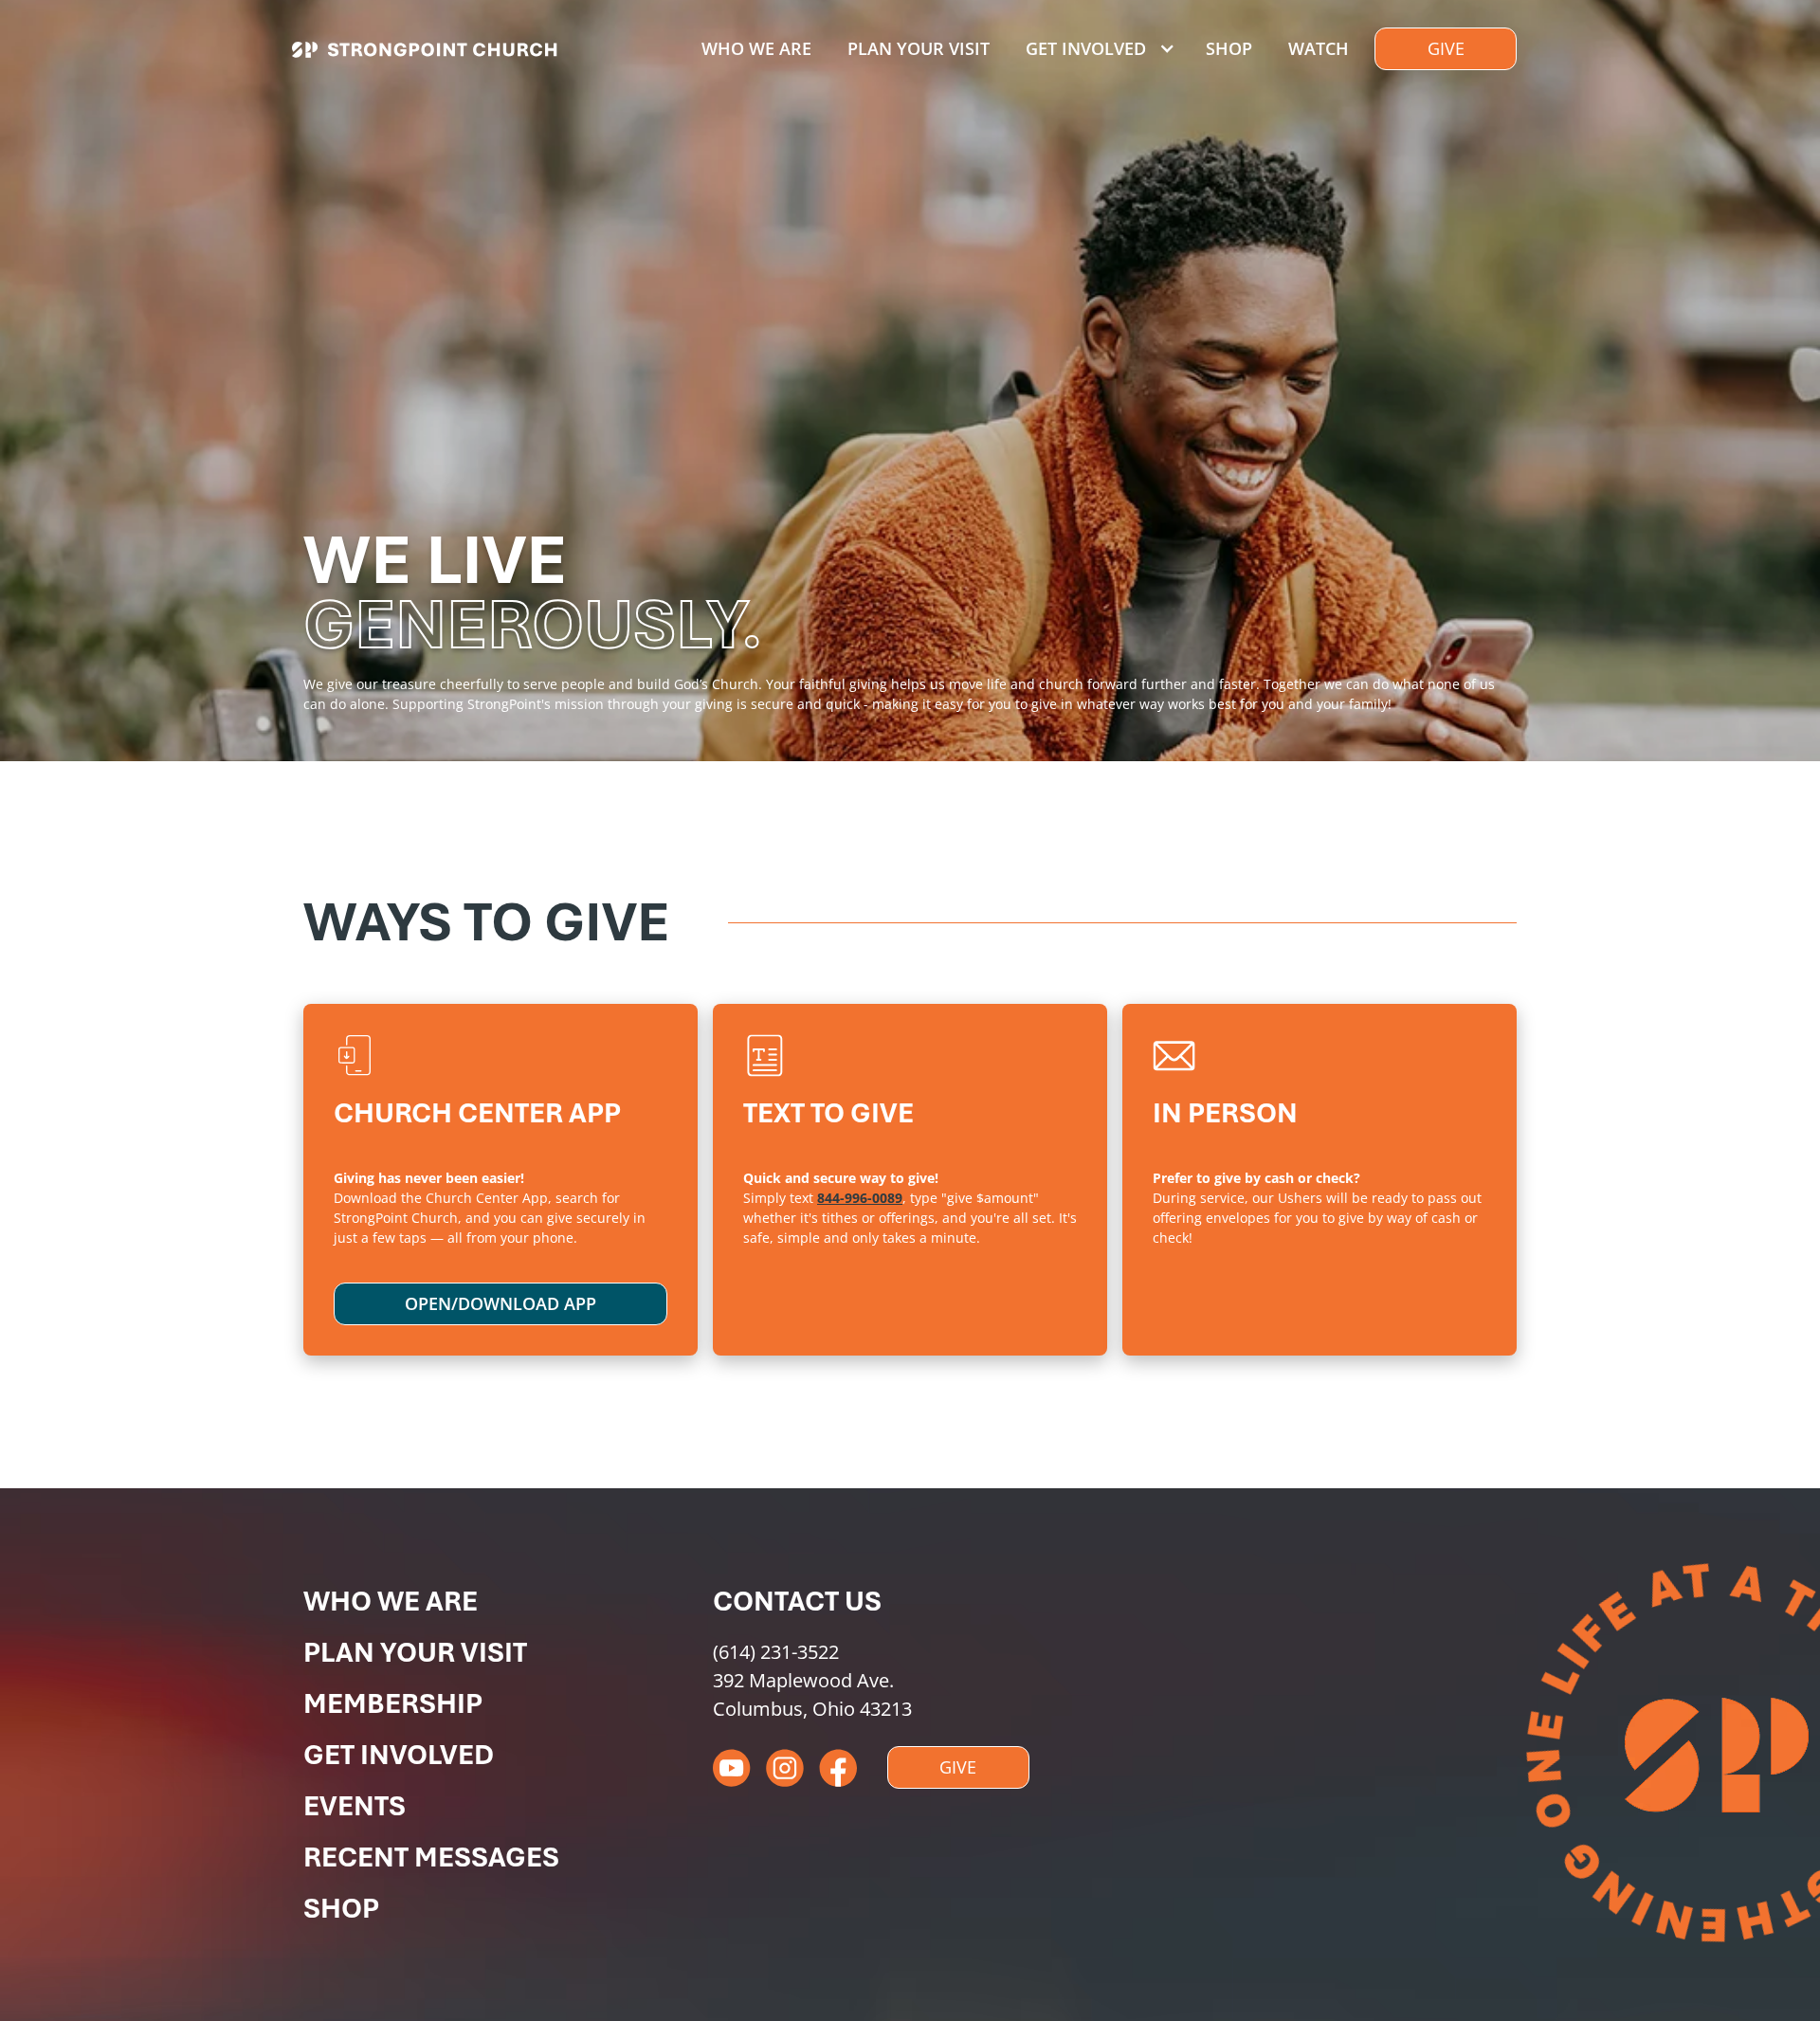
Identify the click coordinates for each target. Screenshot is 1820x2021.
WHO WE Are (391, 1601)
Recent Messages (431, 1857)
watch (1319, 48)
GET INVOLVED (399, 1755)
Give (1446, 48)
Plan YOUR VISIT (415, 1652)
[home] (424, 54)
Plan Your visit (919, 48)
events (355, 1806)
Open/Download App (500, 1303)
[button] (1097, 49)
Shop (1229, 48)
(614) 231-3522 (776, 1652)
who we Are (756, 48)
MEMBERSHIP (393, 1703)
